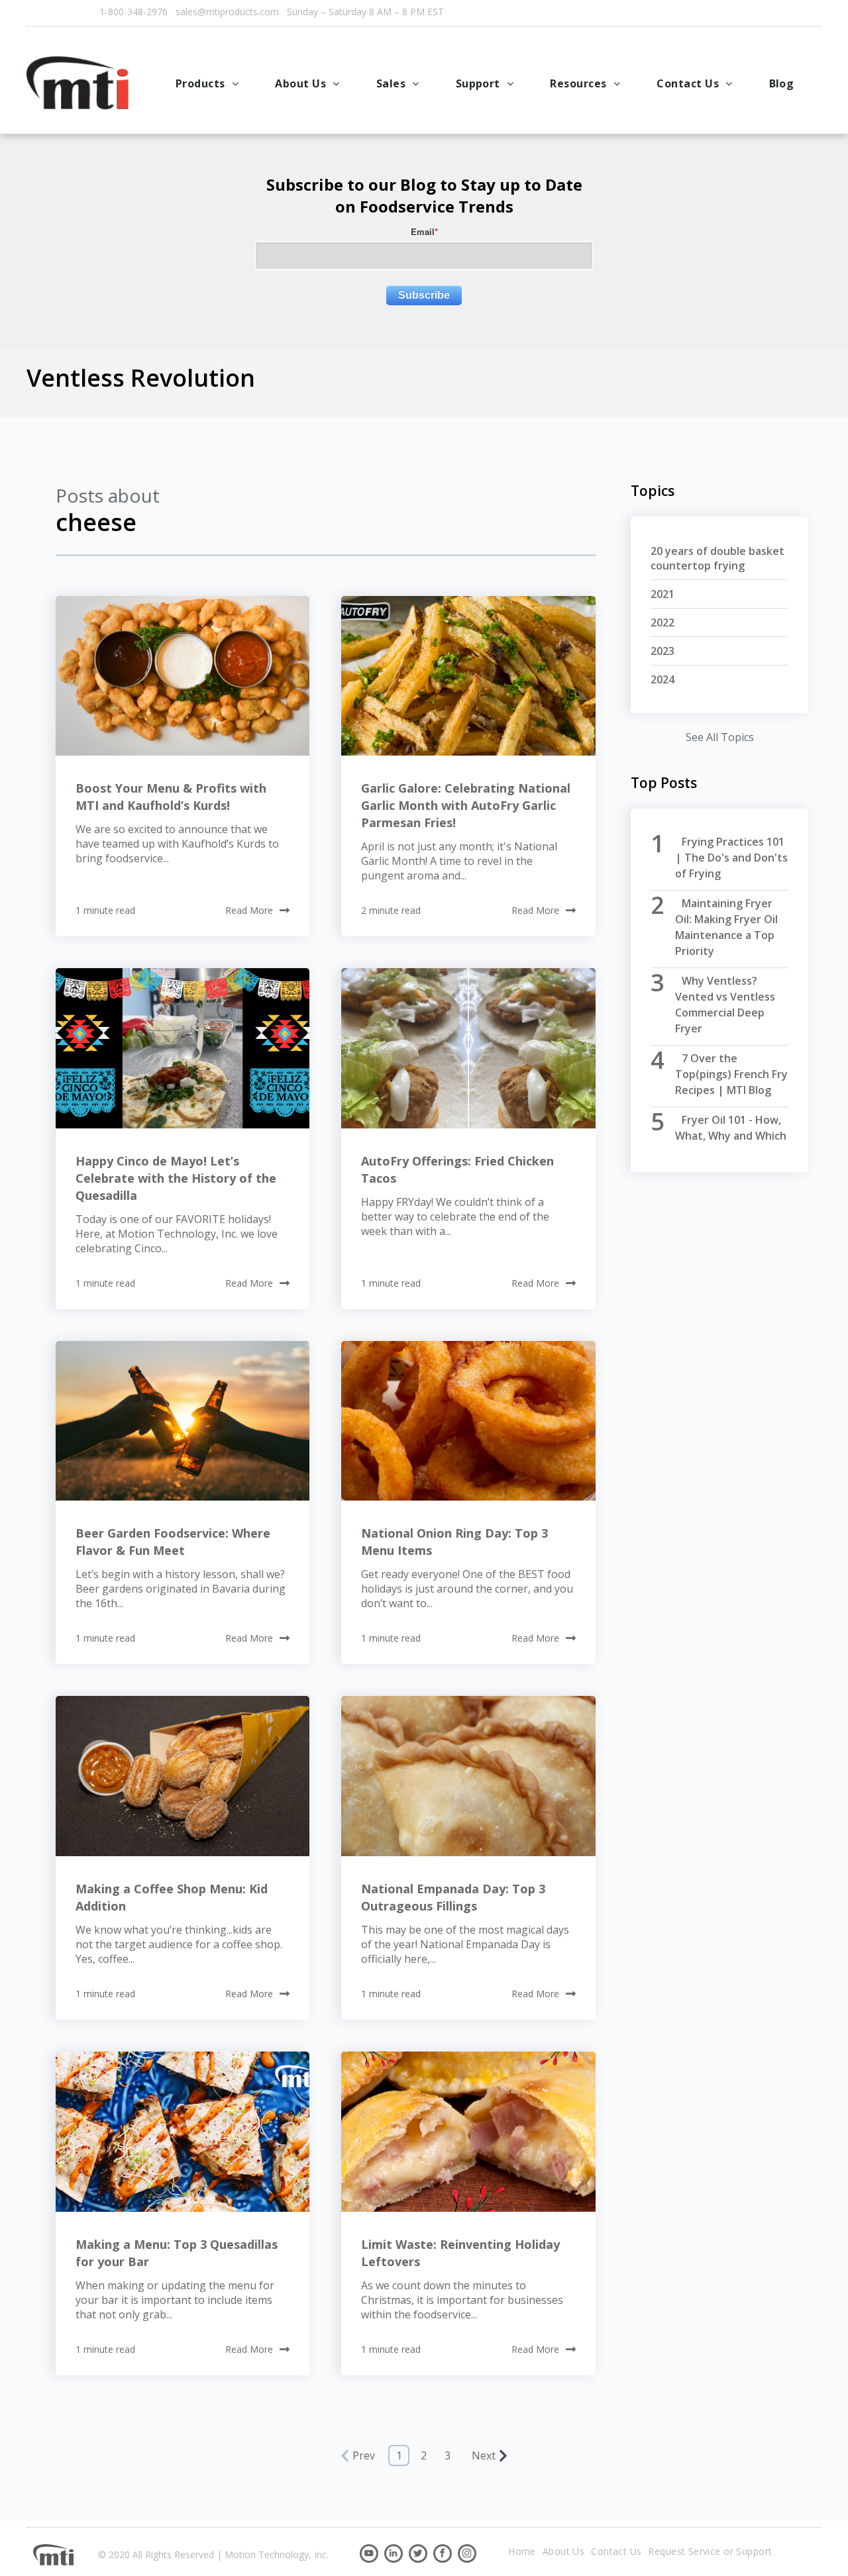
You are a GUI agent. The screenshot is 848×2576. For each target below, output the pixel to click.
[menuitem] (209, 83)
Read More (249, 910)
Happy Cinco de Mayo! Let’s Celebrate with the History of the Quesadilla (176, 1178)
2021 (662, 594)
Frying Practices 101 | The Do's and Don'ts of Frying (731, 858)
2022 (662, 622)
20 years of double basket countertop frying (717, 558)
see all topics (720, 737)
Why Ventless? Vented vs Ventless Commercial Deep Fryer (725, 1005)
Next (484, 2455)
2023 (662, 651)
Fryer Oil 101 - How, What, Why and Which (731, 1128)
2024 (662, 679)
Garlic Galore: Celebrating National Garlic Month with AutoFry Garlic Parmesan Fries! (466, 805)
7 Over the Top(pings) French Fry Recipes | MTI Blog (731, 1074)
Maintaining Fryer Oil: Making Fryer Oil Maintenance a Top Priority (726, 927)
